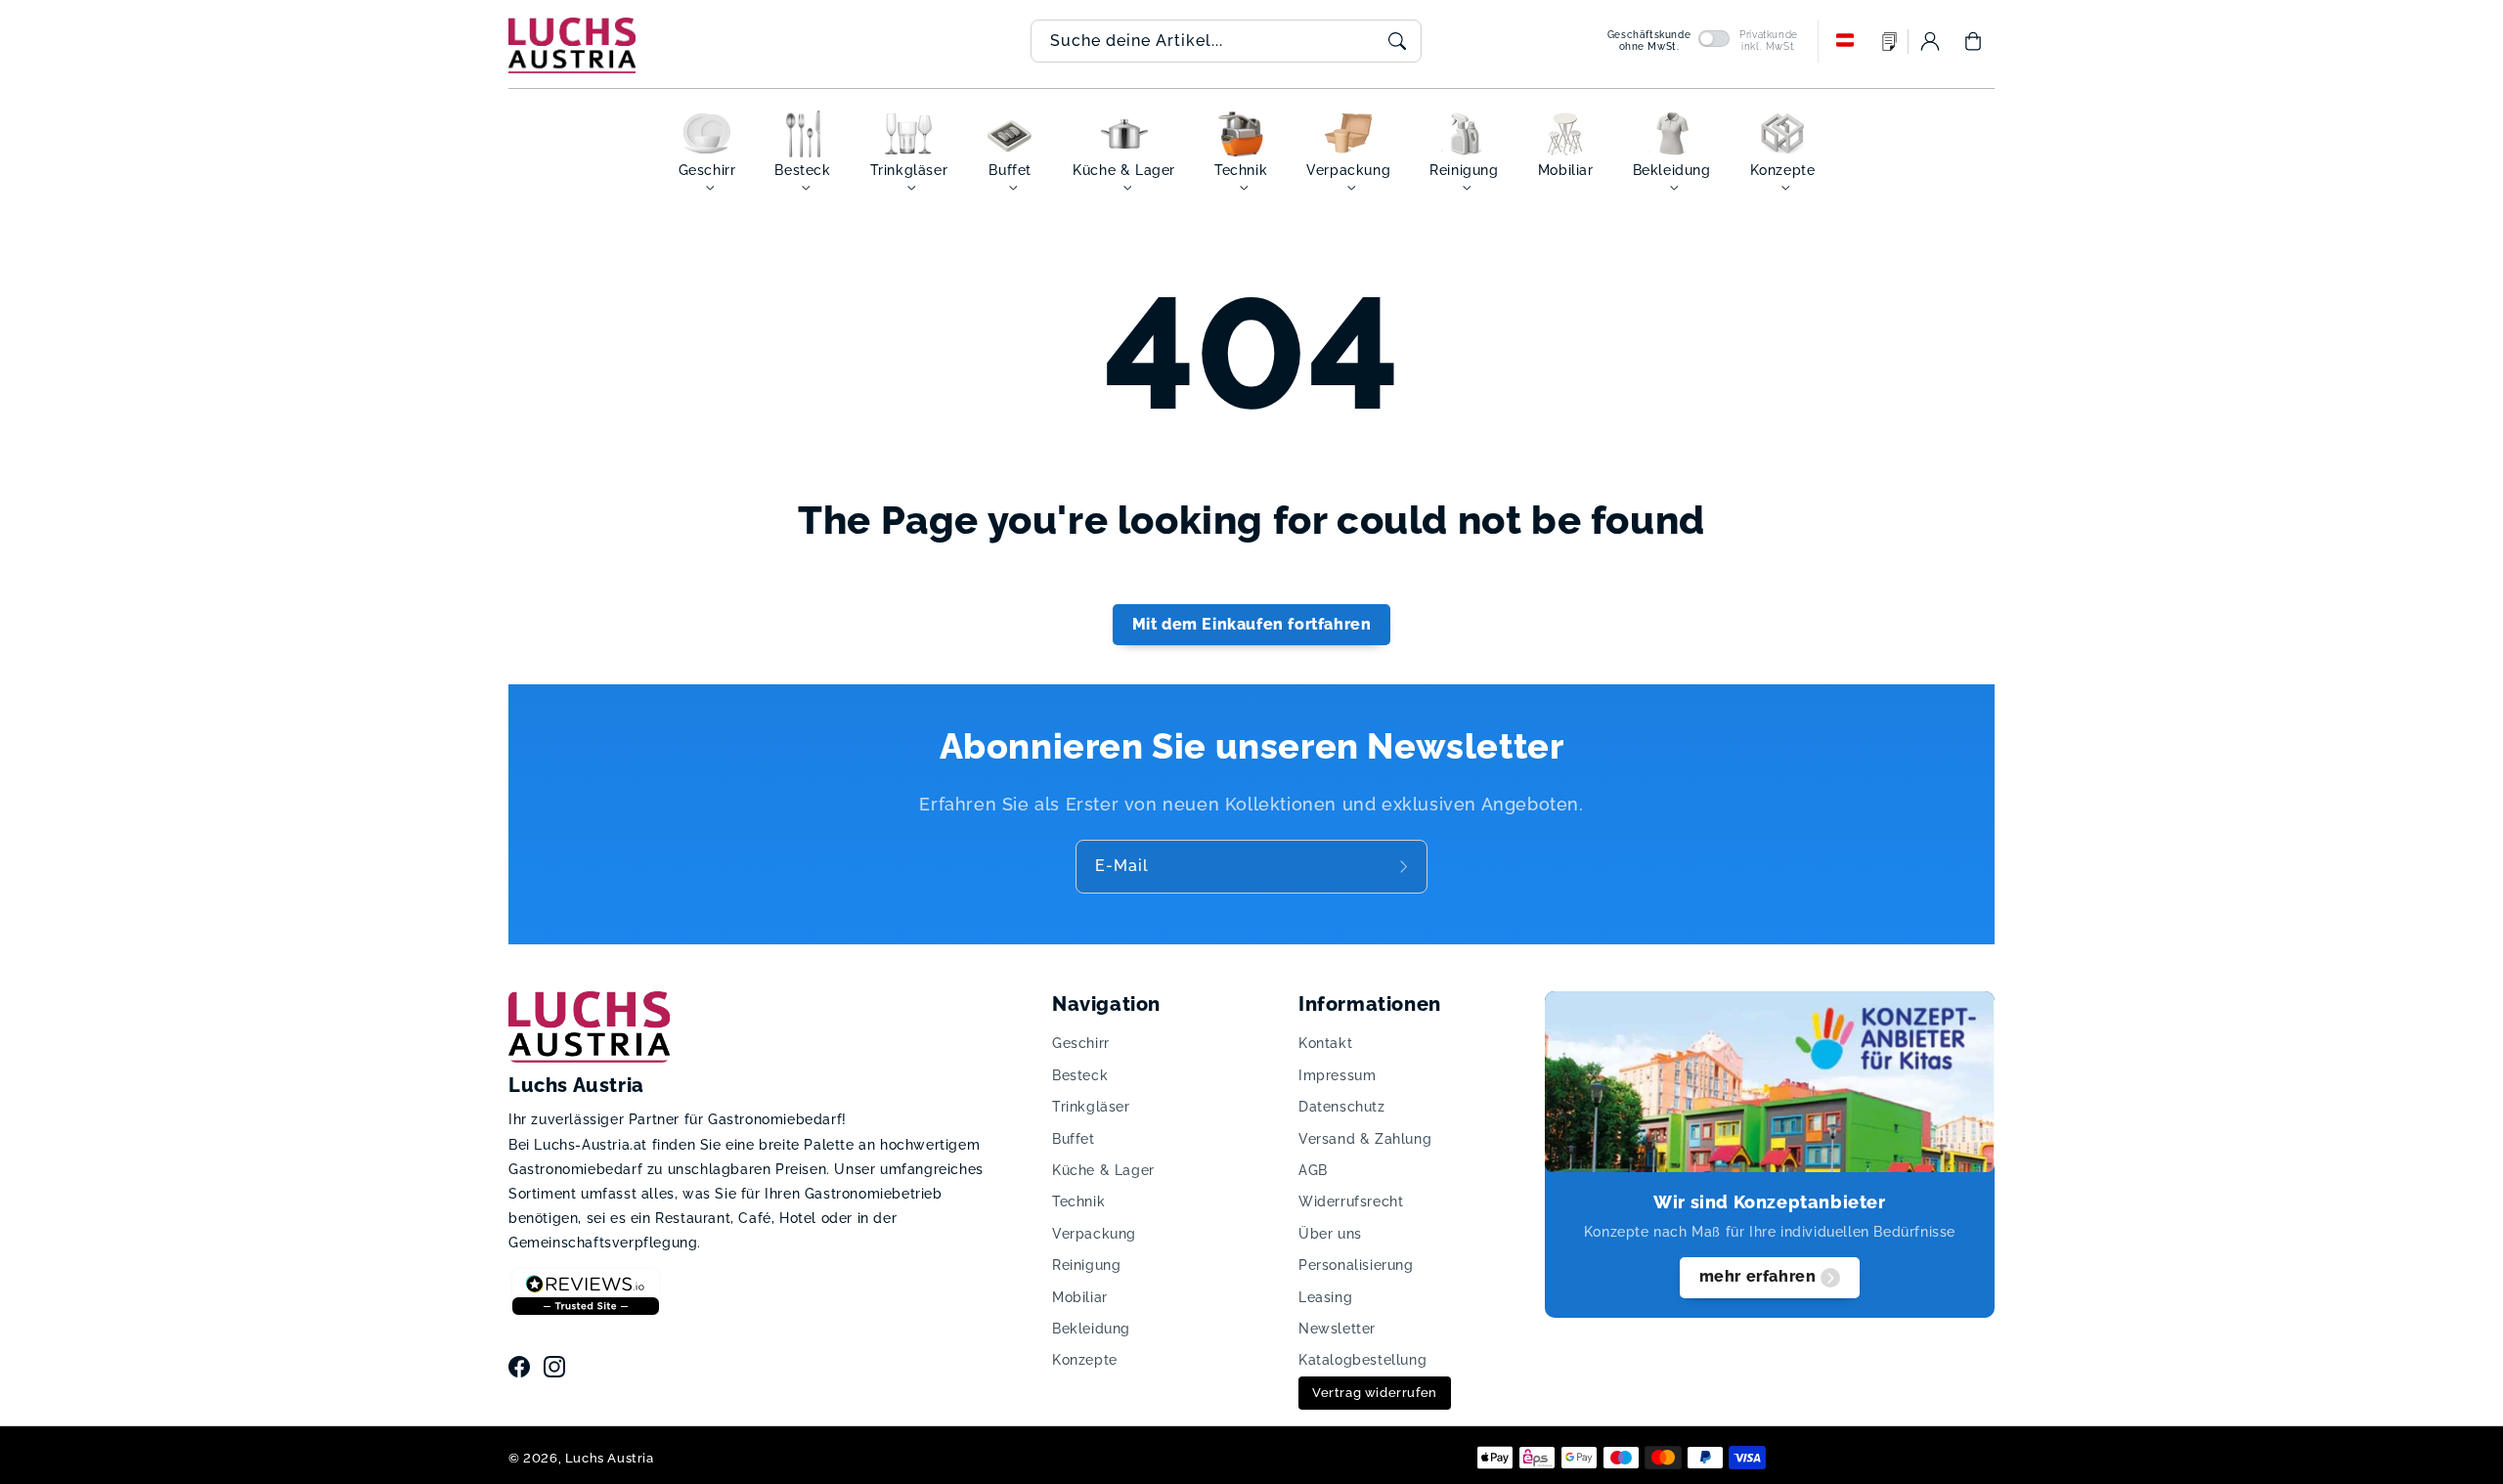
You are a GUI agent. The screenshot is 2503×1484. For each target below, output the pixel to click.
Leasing (1325, 1297)
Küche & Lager (1103, 1170)
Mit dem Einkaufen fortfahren (1252, 624)
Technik (1078, 1201)
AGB (1313, 1170)
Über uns (1330, 1234)
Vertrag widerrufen (1375, 1393)
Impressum (1337, 1075)
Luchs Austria (610, 1458)
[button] (1973, 41)
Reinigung (1086, 1265)
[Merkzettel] (1890, 42)
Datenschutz (1342, 1107)
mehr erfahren (1758, 1276)
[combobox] (1226, 41)
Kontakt (1325, 1043)
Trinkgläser (1091, 1107)
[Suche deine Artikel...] (1397, 41)
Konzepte (1085, 1360)
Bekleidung (1091, 1329)
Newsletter (1337, 1329)
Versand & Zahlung (1365, 1139)
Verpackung (1094, 1234)
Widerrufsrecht (1351, 1201)
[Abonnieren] (1406, 866)
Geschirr (1081, 1043)
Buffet (1074, 1139)
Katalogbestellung (1362, 1360)
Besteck (1080, 1075)
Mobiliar (1080, 1297)
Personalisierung (1356, 1265)
